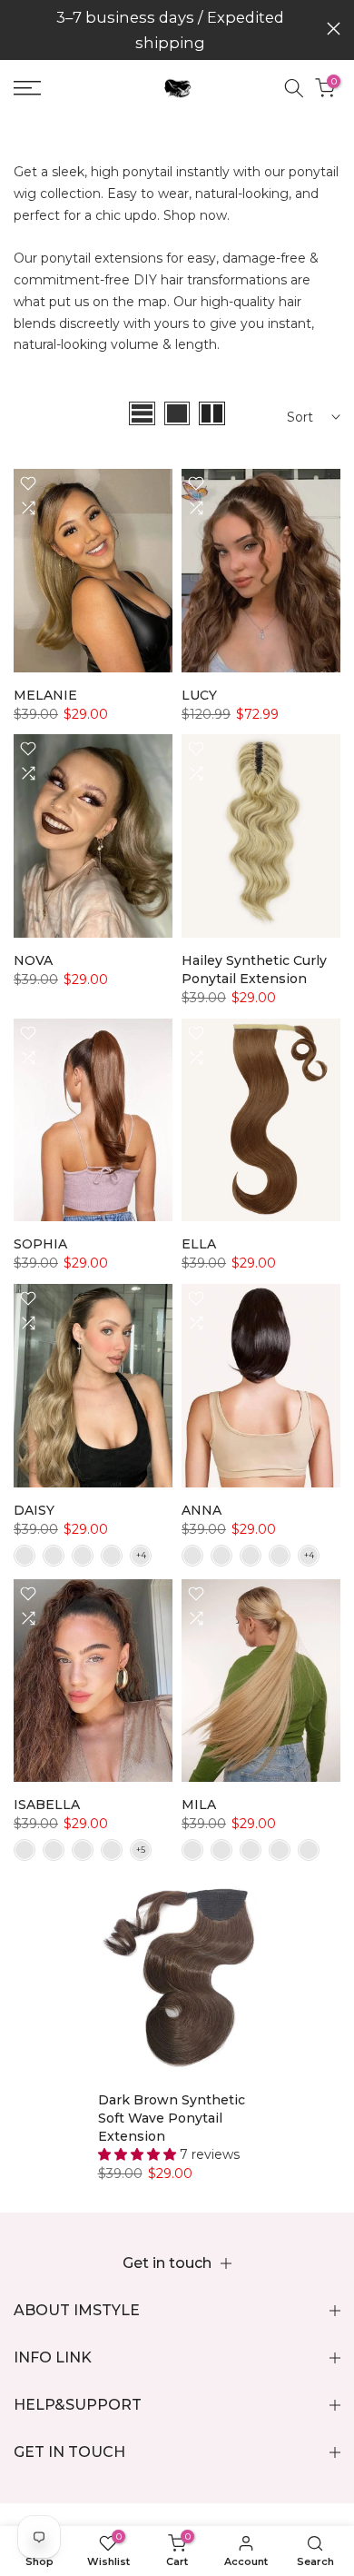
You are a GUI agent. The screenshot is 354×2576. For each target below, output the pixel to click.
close (334, 29)
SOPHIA (40, 1244)
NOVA (33, 960)
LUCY (199, 695)
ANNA (202, 1510)
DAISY (34, 1510)
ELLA (199, 1244)
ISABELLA (47, 1805)
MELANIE (45, 695)
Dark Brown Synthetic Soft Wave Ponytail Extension (172, 2118)
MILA (199, 1805)
